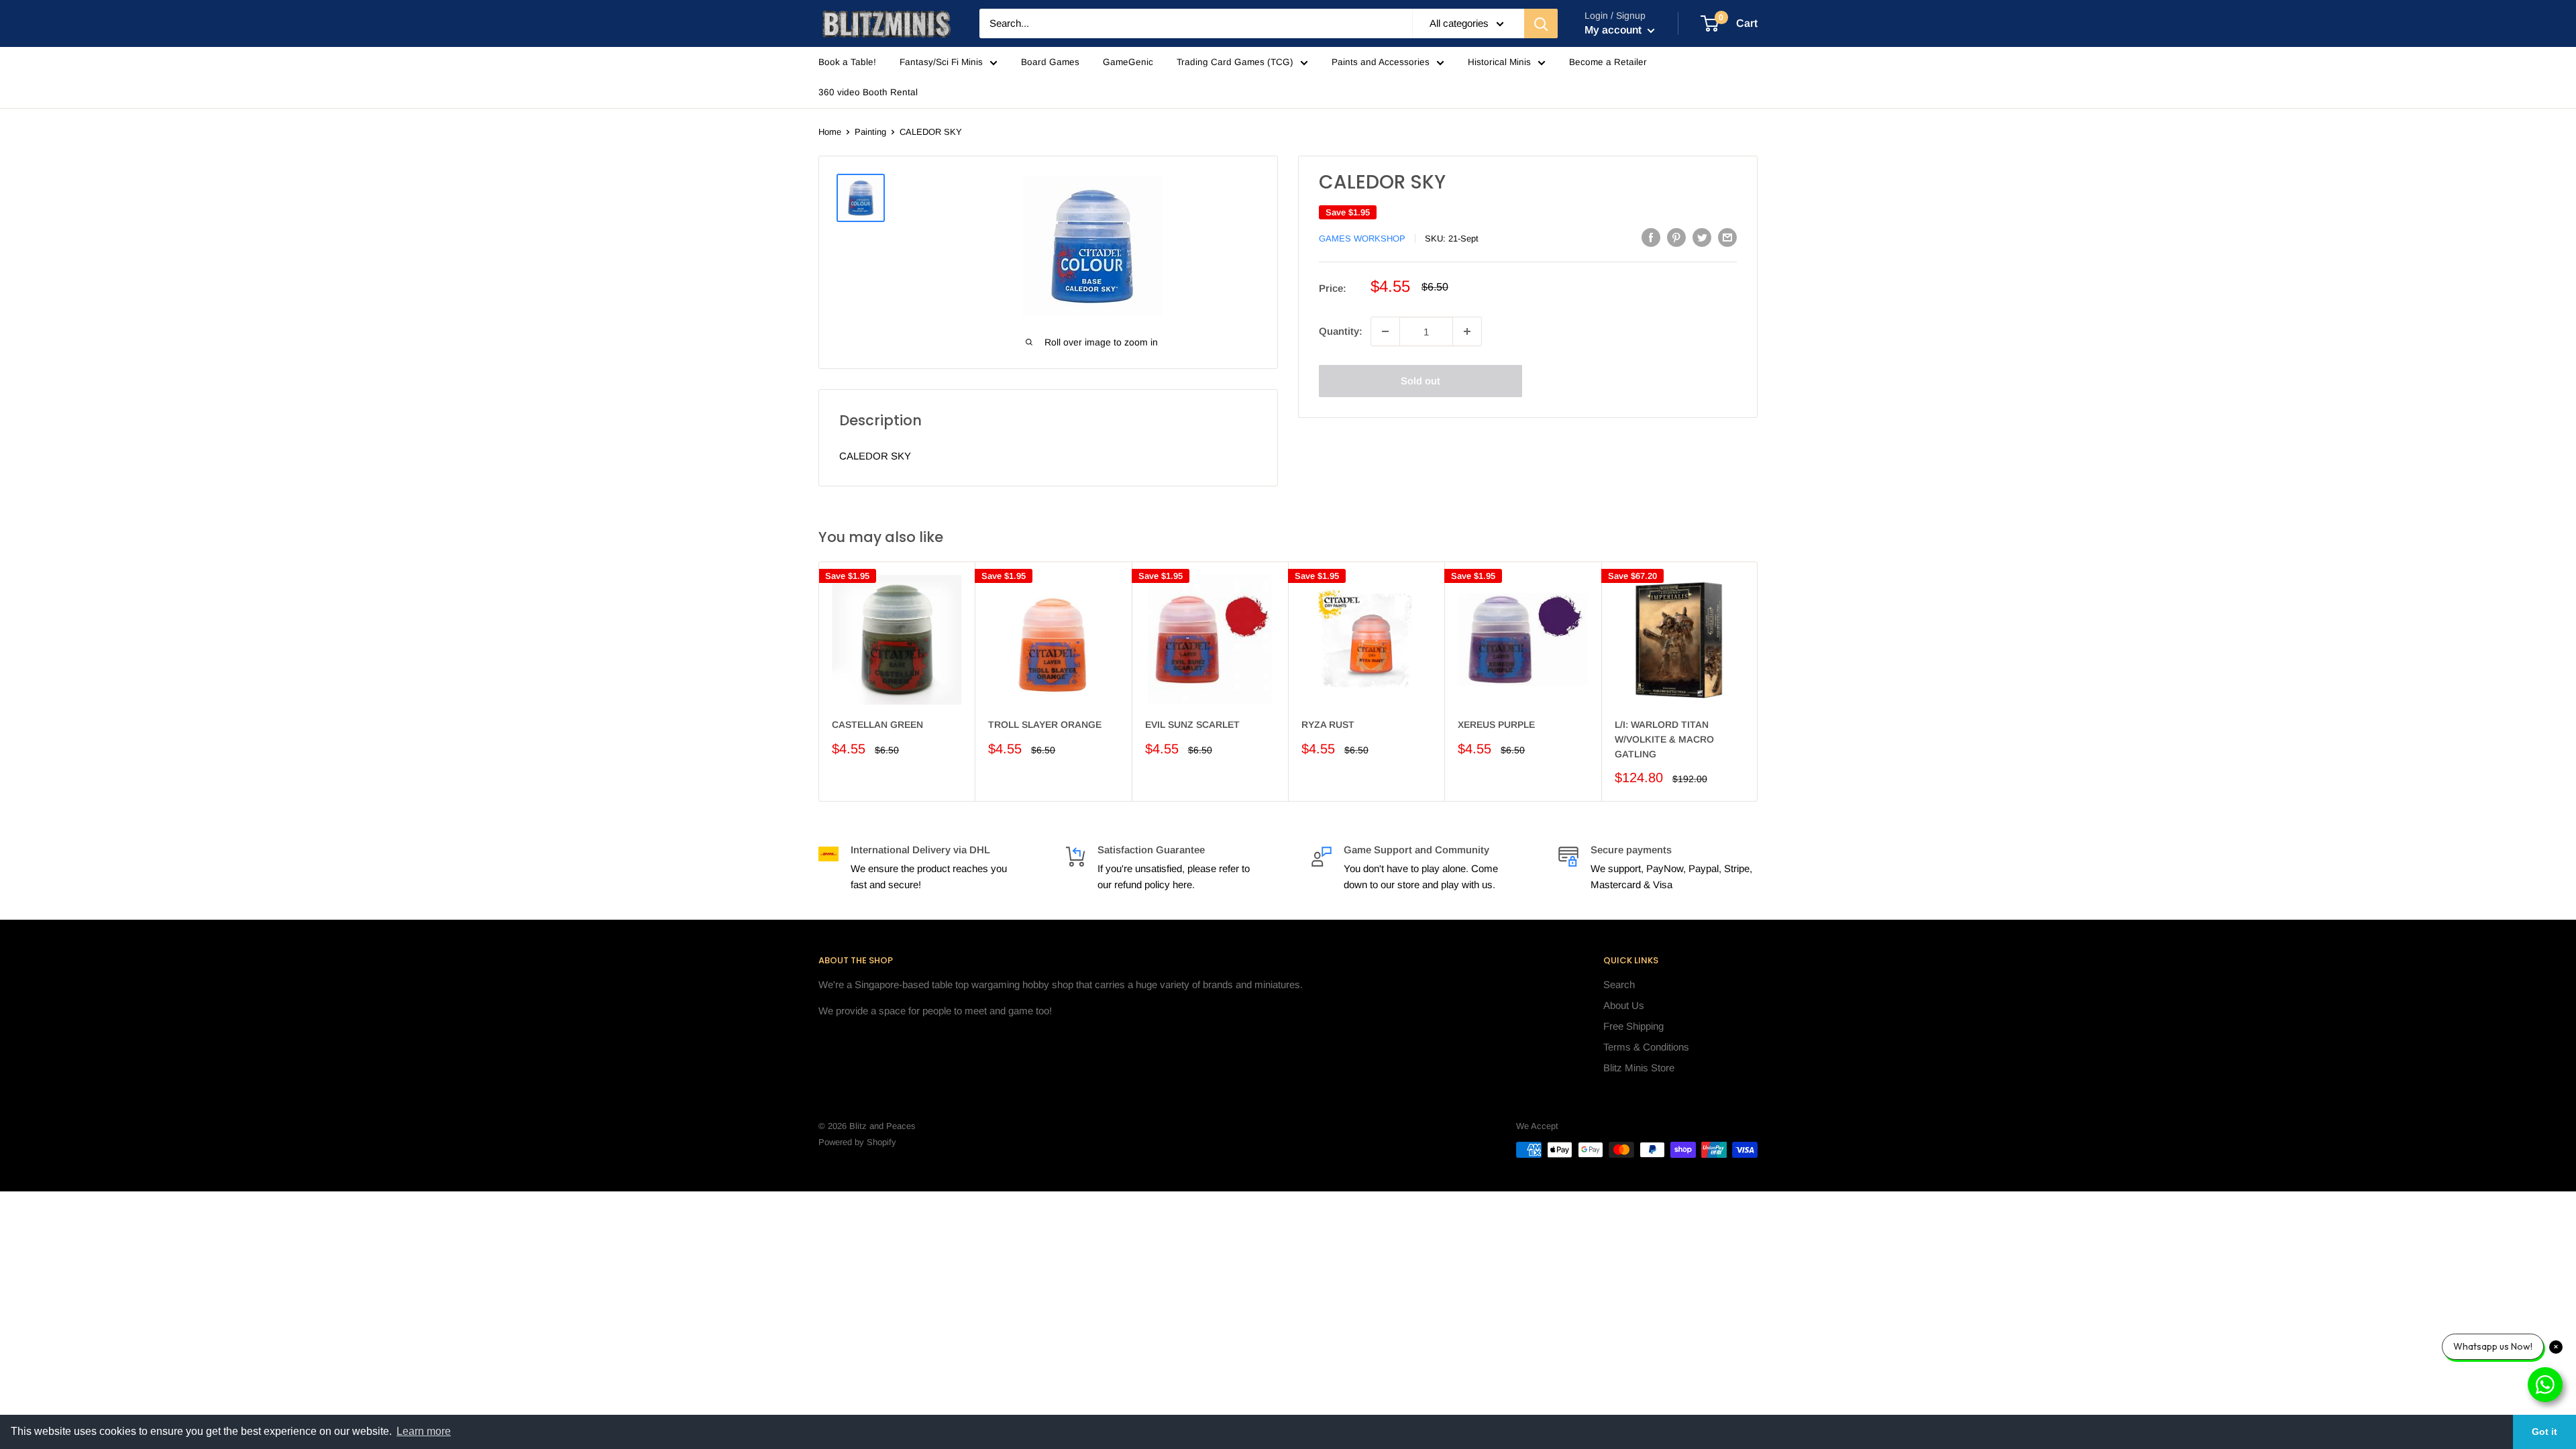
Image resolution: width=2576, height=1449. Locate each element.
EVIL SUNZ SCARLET (1192, 724)
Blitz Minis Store (1639, 1068)
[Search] (1541, 23)
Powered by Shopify (857, 1142)
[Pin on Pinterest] (1676, 237)
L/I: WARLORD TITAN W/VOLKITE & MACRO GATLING (1664, 739)
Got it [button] (2544, 1432)
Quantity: (1341, 331)
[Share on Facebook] (1651, 237)
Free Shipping (1633, 1026)
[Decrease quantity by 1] (1385, 331)
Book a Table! (847, 62)
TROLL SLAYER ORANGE (1045, 724)
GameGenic (1128, 62)
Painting (870, 132)
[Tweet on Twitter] (1702, 237)
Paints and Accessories (1381, 62)
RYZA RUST (1328, 724)
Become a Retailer (1608, 62)
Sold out (1420, 381)
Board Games (1050, 62)
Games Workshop (1362, 238)
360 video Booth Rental (868, 92)
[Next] (1758, 681)
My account (1614, 30)
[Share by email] (1727, 237)
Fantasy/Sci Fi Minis (941, 62)
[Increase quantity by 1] (1467, 331)
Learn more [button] (424, 1431)
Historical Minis (1499, 62)
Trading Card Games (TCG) (1235, 62)
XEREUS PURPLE (1496, 724)
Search (1619, 984)
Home (830, 132)
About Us (1624, 1005)
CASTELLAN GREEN (877, 724)
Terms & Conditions (1646, 1047)
